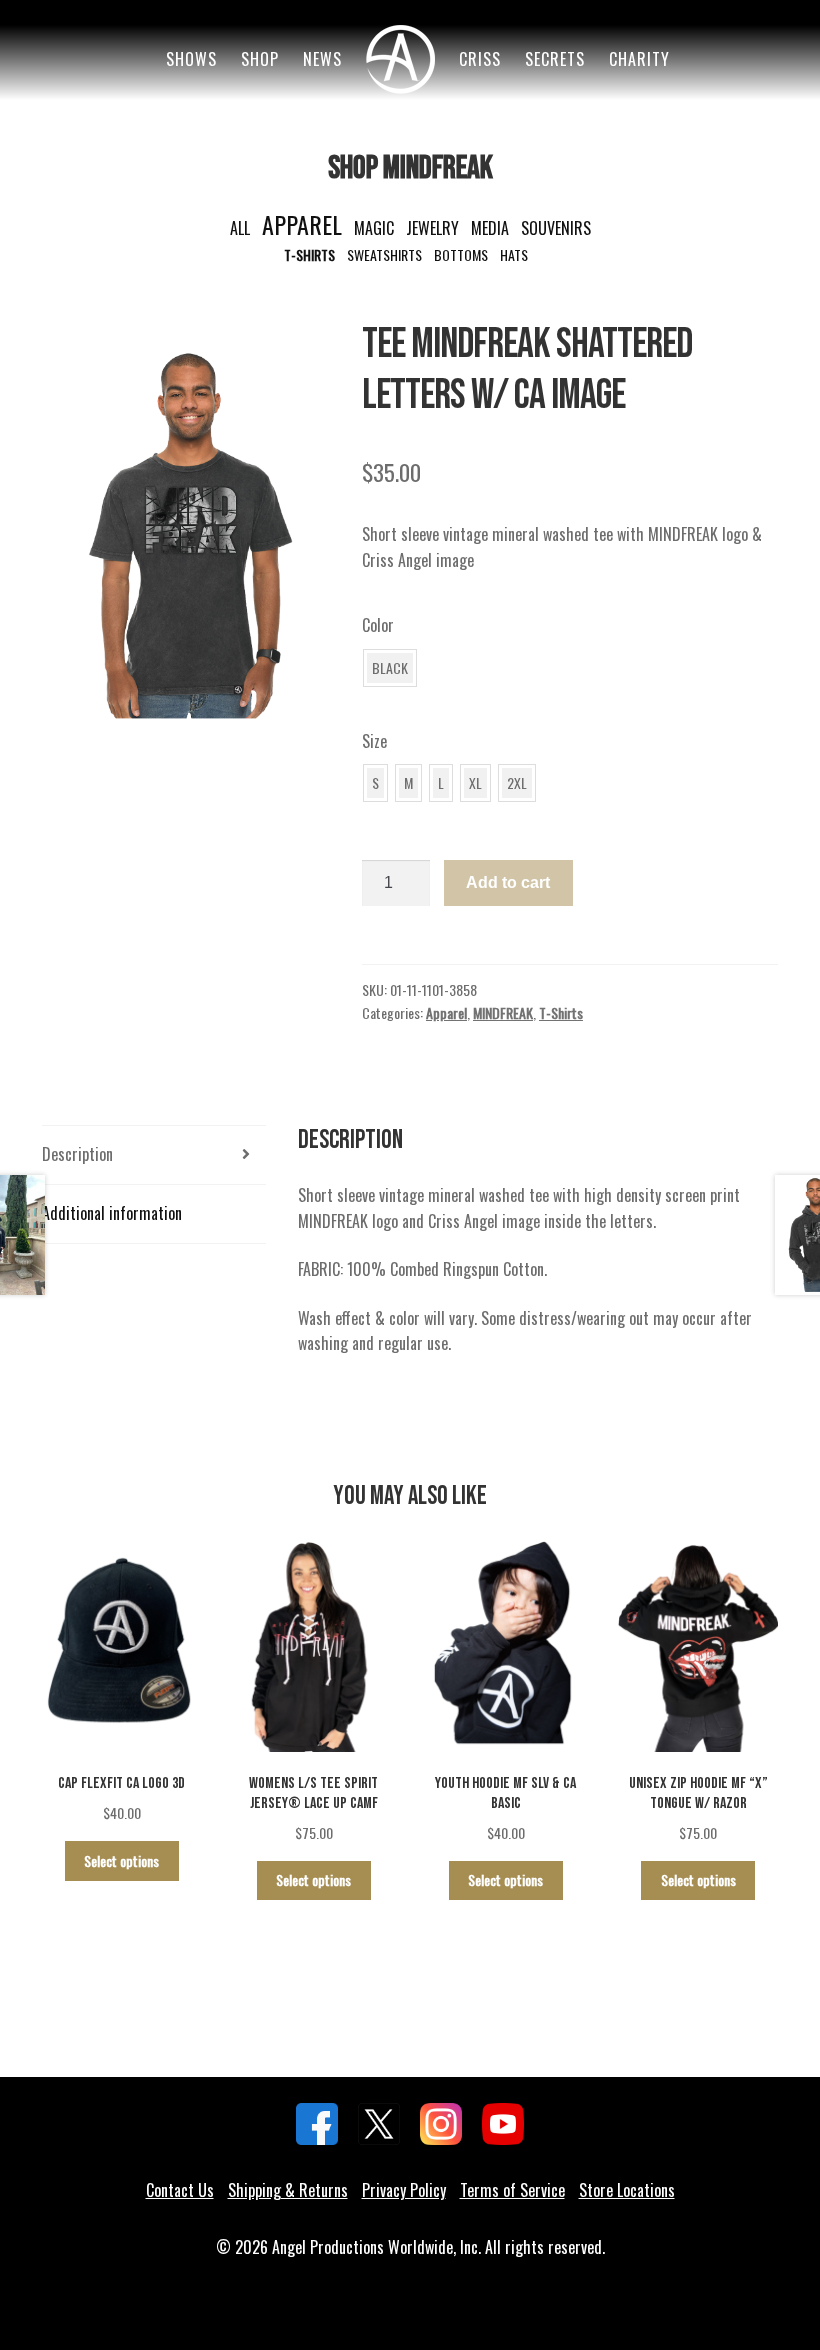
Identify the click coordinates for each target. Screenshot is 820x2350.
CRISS (480, 59)
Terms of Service (512, 2190)
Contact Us (180, 2190)
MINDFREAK (503, 1012)
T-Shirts (561, 1012)
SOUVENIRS (556, 228)
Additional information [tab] (112, 1213)
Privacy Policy (404, 2190)
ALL (240, 228)
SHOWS (191, 59)
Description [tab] (77, 1154)
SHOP (260, 59)
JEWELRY (432, 228)
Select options (121, 1860)
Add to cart (508, 882)
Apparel (446, 1012)
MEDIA (490, 228)
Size (374, 741)
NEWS (322, 59)
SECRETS (555, 59)
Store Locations (627, 2190)
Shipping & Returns (288, 2190)
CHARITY (639, 59)
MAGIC (374, 228)
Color (378, 625)
